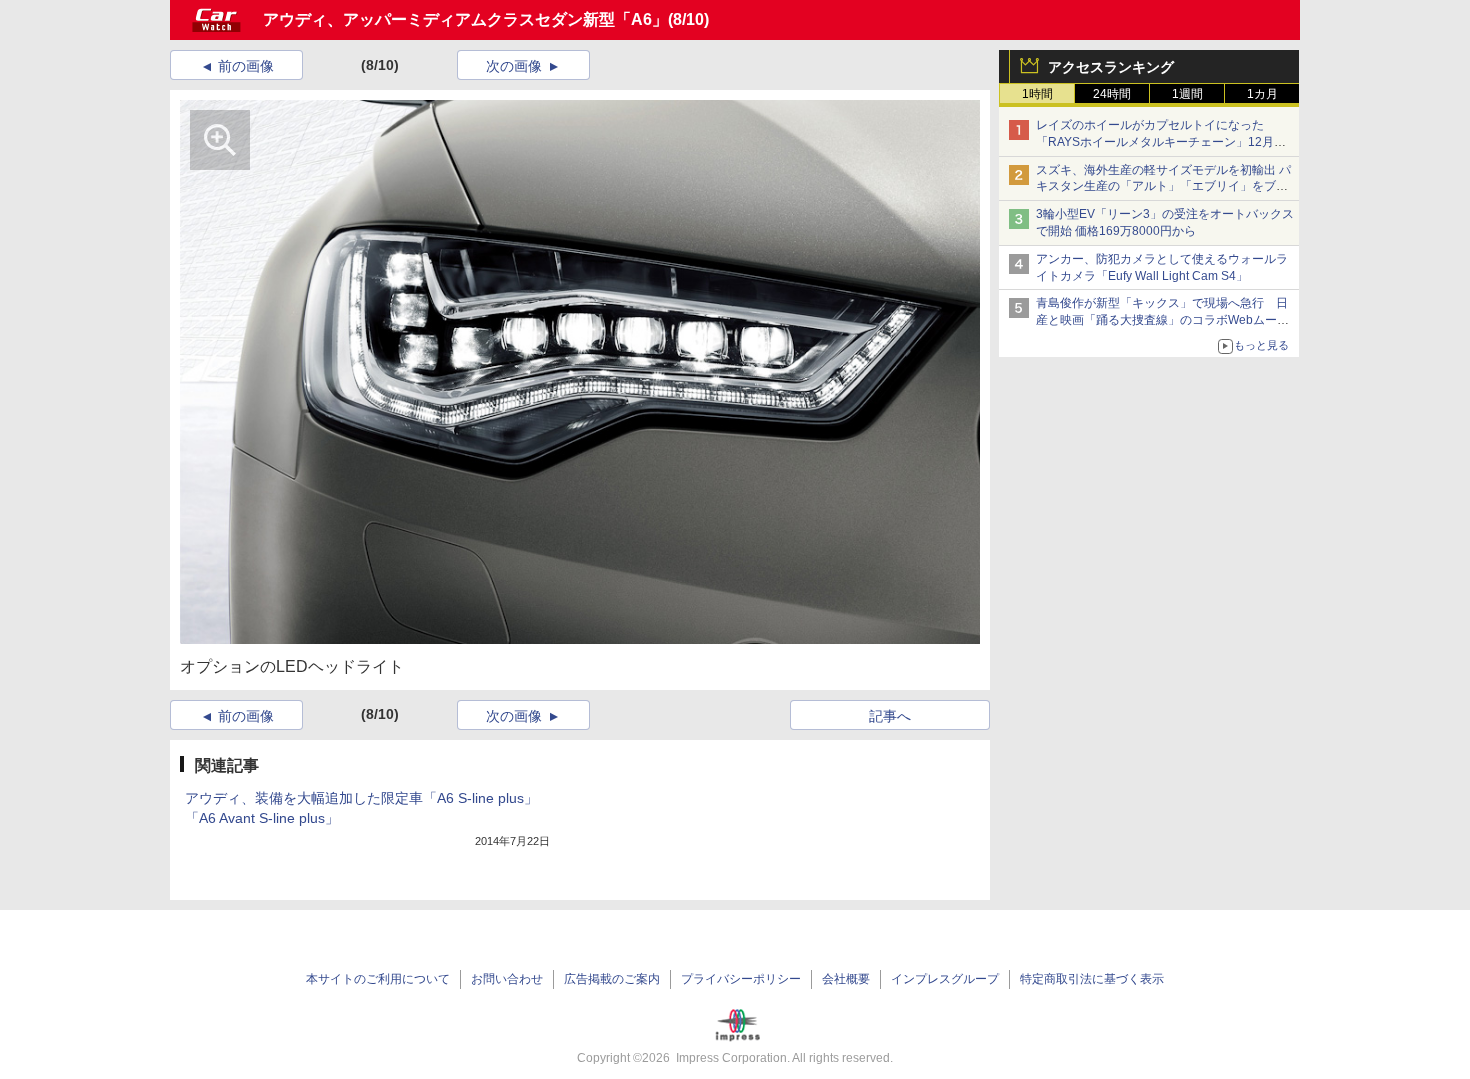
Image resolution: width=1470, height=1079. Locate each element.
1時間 (1037, 94)
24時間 (1112, 94)
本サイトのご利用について (378, 979)
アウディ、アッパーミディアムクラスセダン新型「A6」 (465, 19)
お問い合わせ (507, 979)
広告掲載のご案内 (612, 979)
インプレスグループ (945, 979)
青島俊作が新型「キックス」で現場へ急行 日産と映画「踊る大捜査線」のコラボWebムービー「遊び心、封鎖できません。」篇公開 (1162, 320)
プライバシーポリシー (741, 979)
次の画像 (514, 66)
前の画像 (246, 66)
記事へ (890, 716)
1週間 (1187, 94)
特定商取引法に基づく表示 (1092, 979)
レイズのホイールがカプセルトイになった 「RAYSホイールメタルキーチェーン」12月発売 (1161, 142)
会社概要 (846, 979)
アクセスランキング (1111, 67)
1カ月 (1262, 94)
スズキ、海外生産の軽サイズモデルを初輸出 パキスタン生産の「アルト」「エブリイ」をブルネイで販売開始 (1163, 187)
